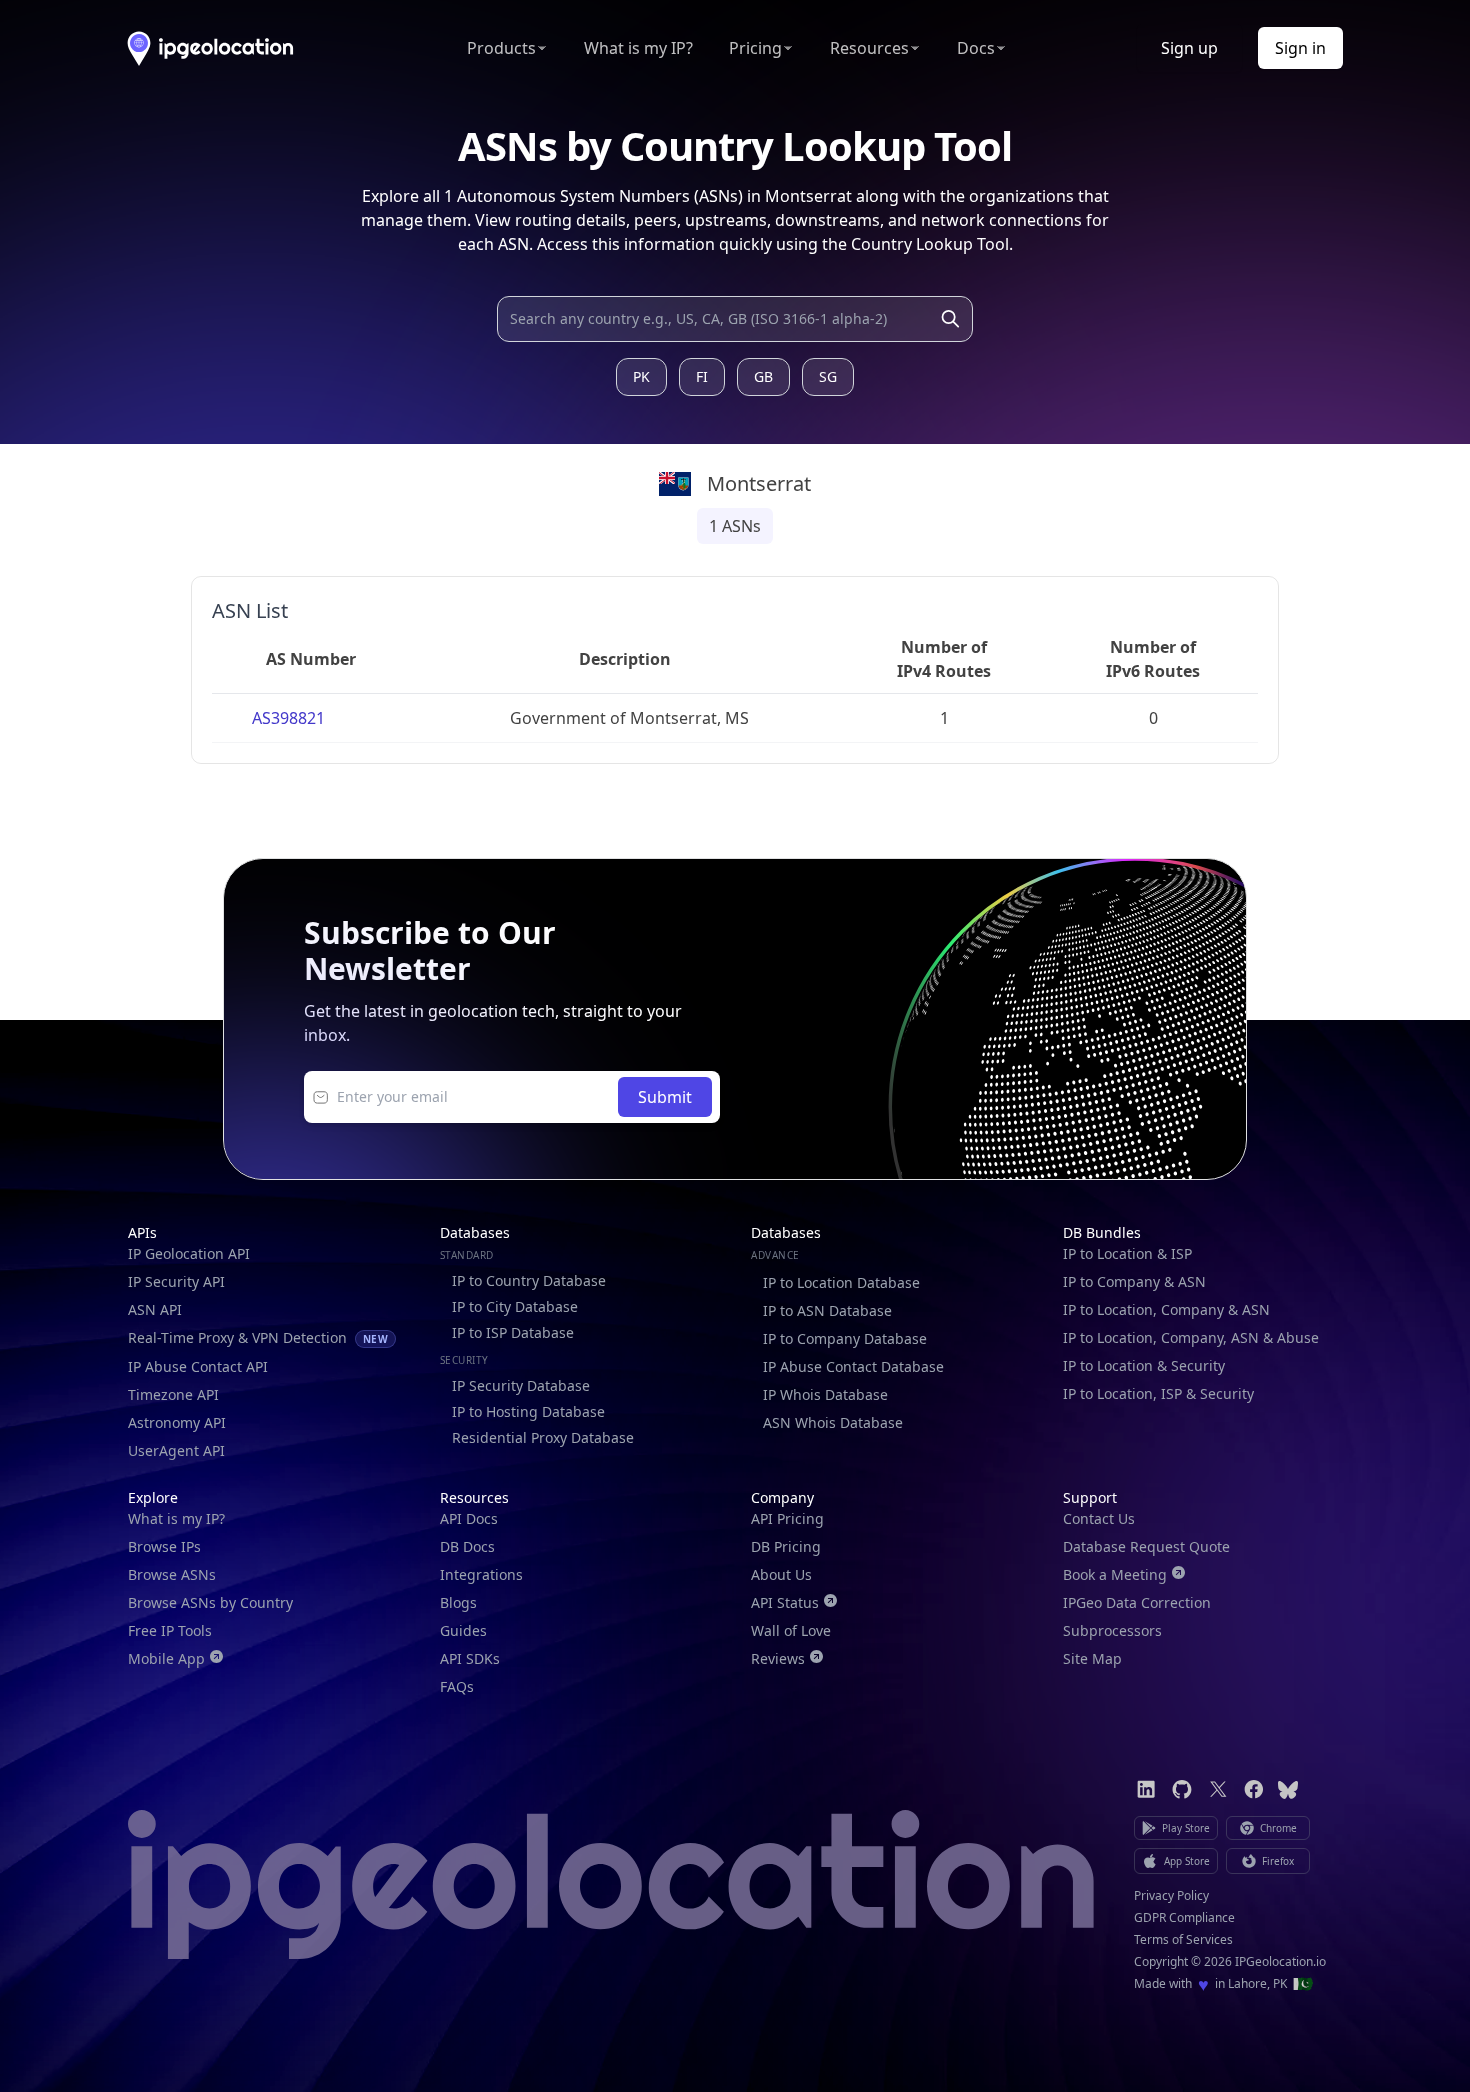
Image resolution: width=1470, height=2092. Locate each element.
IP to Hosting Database (528, 1411)
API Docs (469, 1518)
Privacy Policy (1171, 1896)
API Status (785, 1602)
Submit (665, 1097)
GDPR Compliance (1184, 1918)
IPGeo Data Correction (1137, 1602)
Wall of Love (791, 1630)
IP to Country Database (529, 1280)
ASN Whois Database (833, 1422)
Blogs (458, 1602)
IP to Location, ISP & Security (1158, 1393)
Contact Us (1099, 1518)
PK (641, 376)
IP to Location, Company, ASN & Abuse (1191, 1337)
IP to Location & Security (1144, 1365)
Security (464, 1360)
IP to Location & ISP (1127, 1253)
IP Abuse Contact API (198, 1366)
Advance (775, 1255)
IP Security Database (521, 1385)
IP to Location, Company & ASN (1166, 1309)
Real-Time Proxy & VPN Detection (258, 1337)
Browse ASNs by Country (210, 1602)
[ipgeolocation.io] (210, 48)
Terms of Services (1183, 1940)
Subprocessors (1112, 1630)
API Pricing (787, 1518)
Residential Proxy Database (543, 1437)
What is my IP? (638, 48)
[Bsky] (1288, 1789)
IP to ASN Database (827, 1310)
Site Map (1092, 1658)
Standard (467, 1255)
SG (828, 376)
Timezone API (173, 1394)
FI (702, 376)
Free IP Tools (170, 1630)
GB (763, 376)
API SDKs (470, 1658)
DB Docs (467, 1546)
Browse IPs (164, 1546)
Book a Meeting (1115, 1574)
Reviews (778, 1658)
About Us (781, 1574)
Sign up (1189, 48)
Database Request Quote (1146, 1546)
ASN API (155, 1309)
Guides (463, 1630)
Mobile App (166, 1658)
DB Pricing (786, 1546)
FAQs (457, 1686)
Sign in (1300, 48)
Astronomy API (177, 1422)
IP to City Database (515, 1306)
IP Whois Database (825, 1394)
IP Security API (176, 1281)
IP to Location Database (841, 1282)
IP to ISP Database (513, 1332)
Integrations (481, 1574)
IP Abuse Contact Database (853, 1366)
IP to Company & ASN (1134, 1281)
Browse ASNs (172, 1574)
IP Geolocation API (189, 1253)
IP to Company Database (845, 1338)
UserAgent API (176, 1450)
